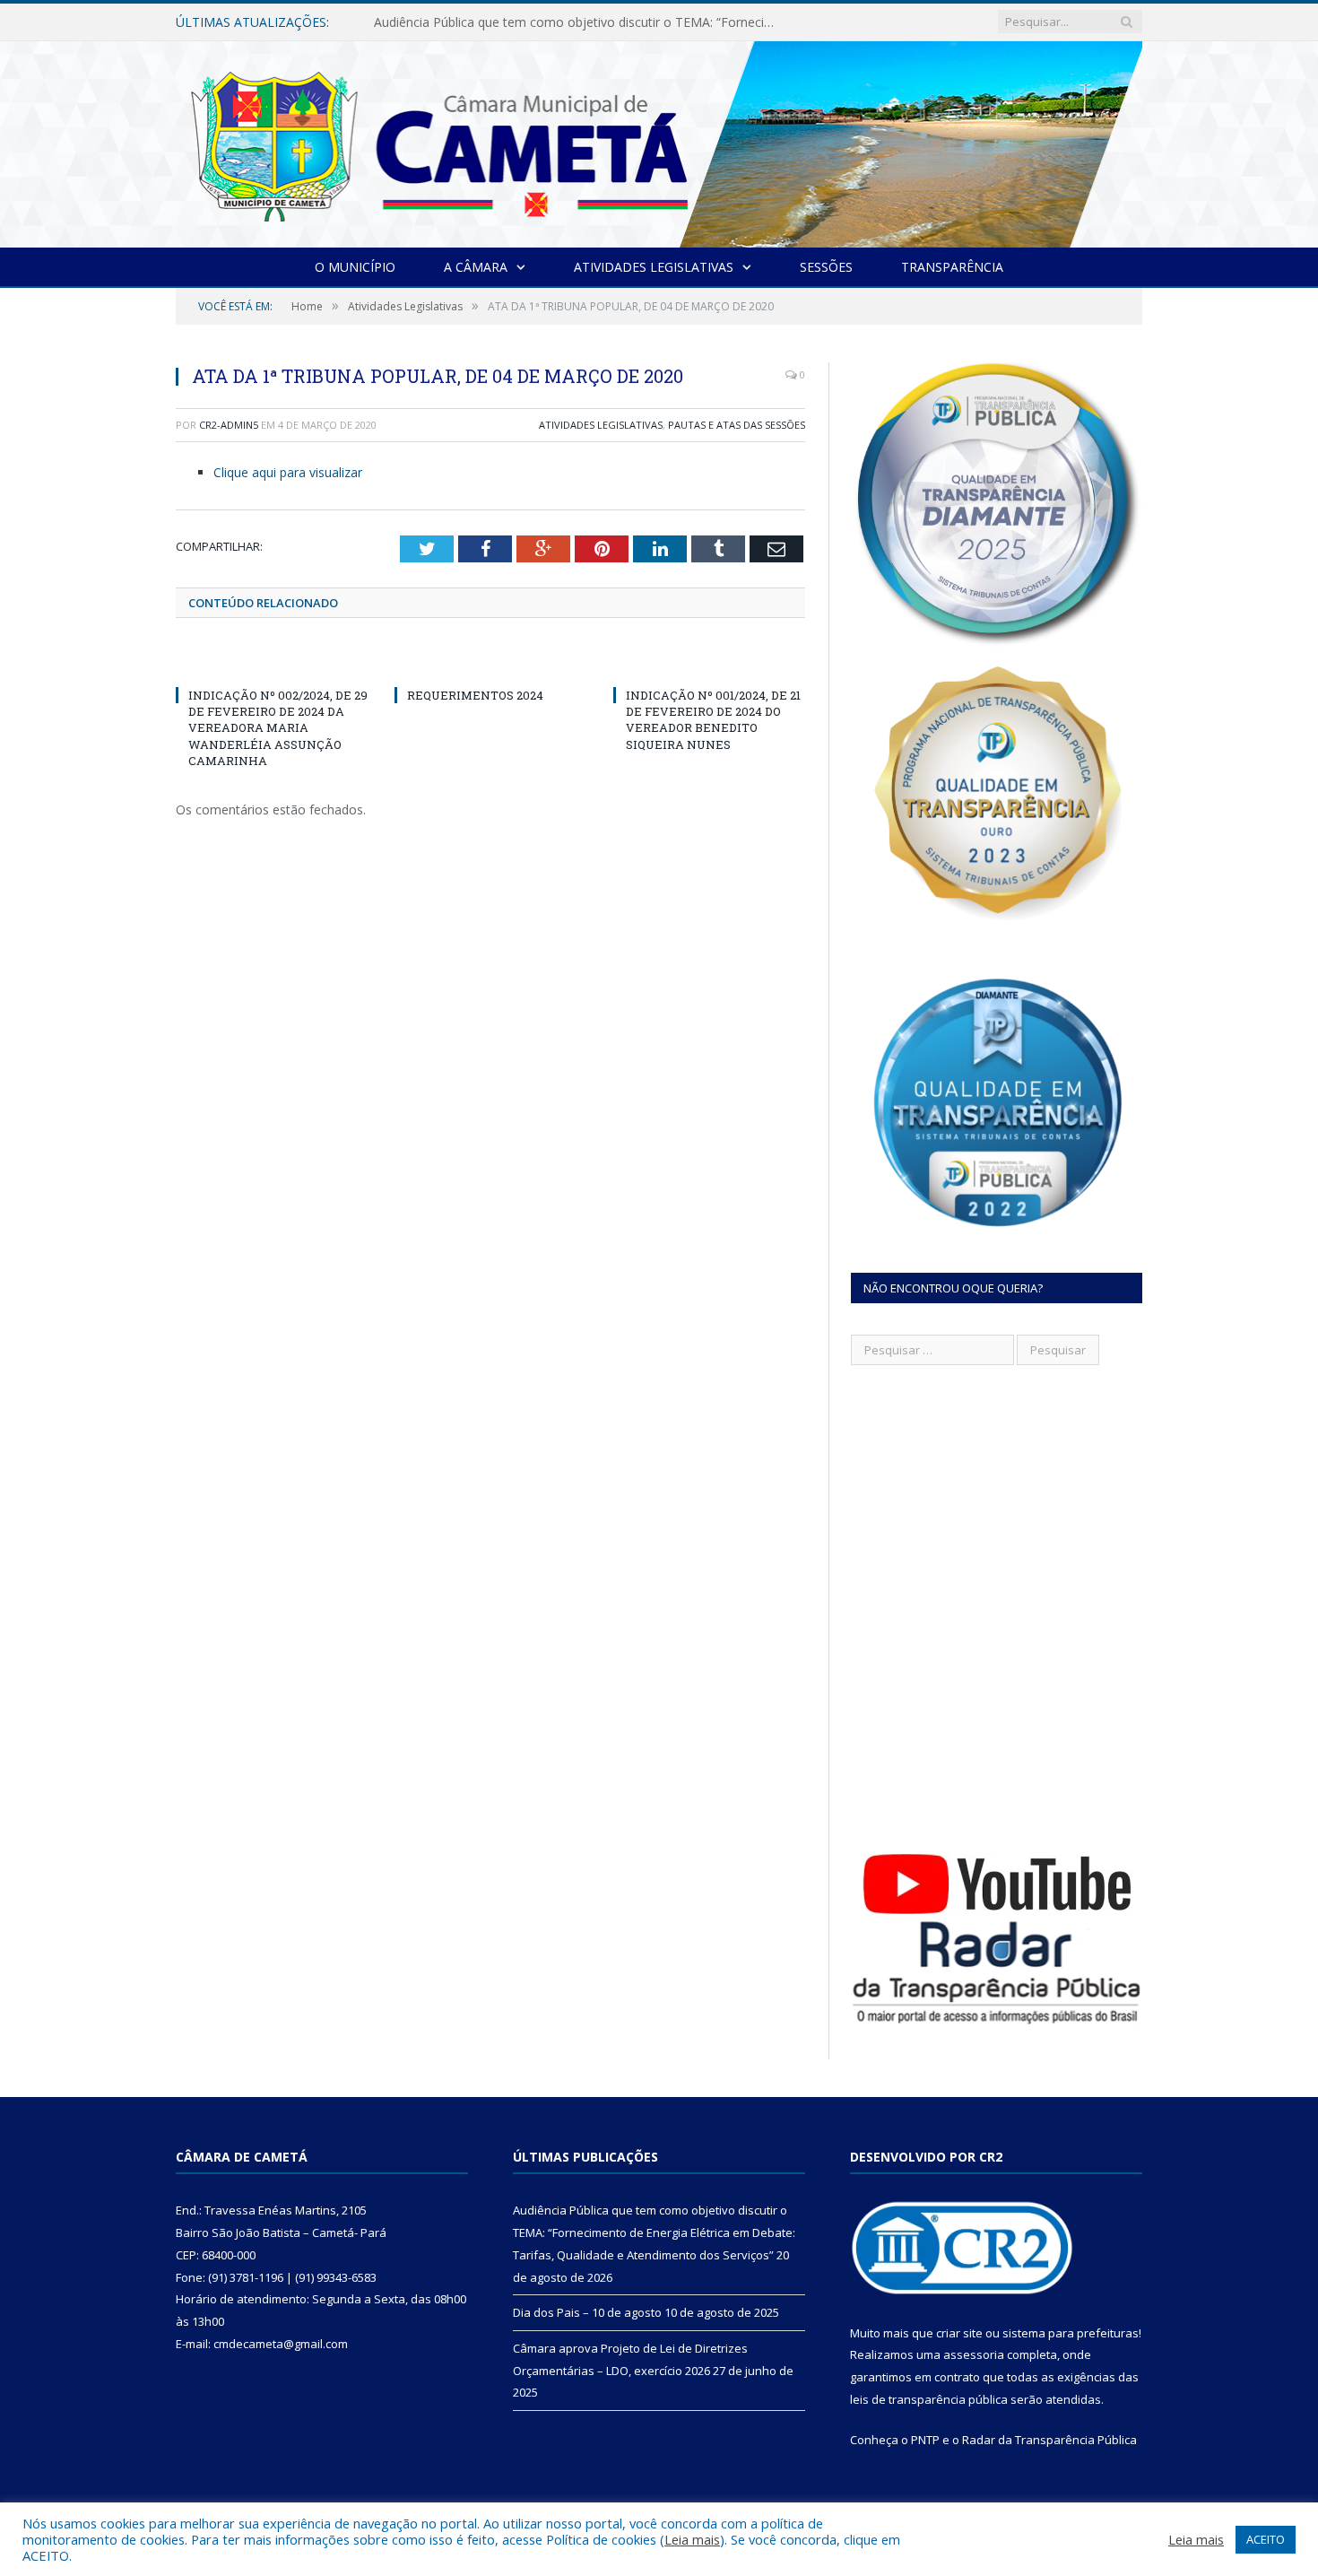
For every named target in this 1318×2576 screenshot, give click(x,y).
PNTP (925, 2440)
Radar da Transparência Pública (1049, 2440)
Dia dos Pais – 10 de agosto (456, 22)
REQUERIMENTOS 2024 (475, 695)
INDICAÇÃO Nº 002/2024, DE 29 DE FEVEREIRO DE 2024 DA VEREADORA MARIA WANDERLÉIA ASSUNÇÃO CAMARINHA (278, 728)
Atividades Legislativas (654, 267)
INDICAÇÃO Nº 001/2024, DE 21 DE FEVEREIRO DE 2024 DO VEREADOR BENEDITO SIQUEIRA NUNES (713, 720)
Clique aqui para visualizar (288, 472)
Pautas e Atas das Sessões (737, 425)
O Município (355, 267)
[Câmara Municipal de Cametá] (659, 140)
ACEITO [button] (1266, 2539)
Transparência (952, 267)
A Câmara (476, 267)
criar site (959, 2333)
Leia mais (692, 2539)
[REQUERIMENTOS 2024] (490, 662)
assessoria (974, 2354)
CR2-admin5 (229, 425)
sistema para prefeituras (1071, 2333)
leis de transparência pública (929, 2399)
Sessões (826, 267)
